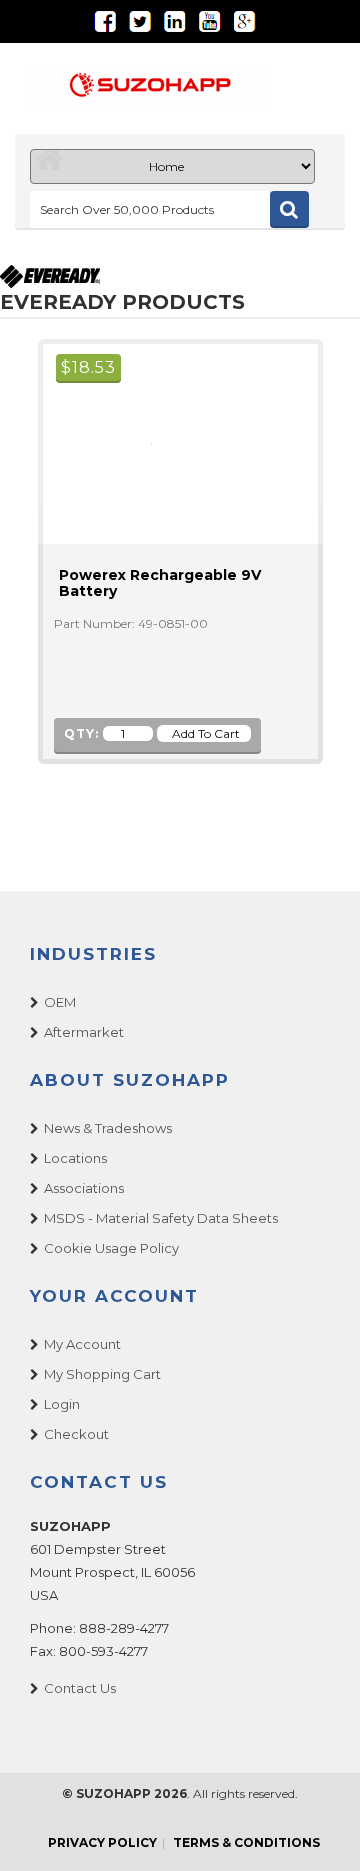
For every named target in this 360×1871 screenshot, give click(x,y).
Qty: (81, 733)
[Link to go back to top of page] (320, 1831)
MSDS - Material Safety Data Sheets (161, 1218)
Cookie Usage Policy (111, 1248)
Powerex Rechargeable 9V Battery (160, 583)
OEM (60, 1002)
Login (62, 1404)
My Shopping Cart (102, 1374)
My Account (82, 1344)
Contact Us (80, 1688)
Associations (84, 1188)
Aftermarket (84, 1032)
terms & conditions (246, 1842)
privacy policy (102, 1842)
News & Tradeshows (108, 1128)
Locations (75, 1158)
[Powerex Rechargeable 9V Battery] (143, 443)
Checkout (76, 1434)
